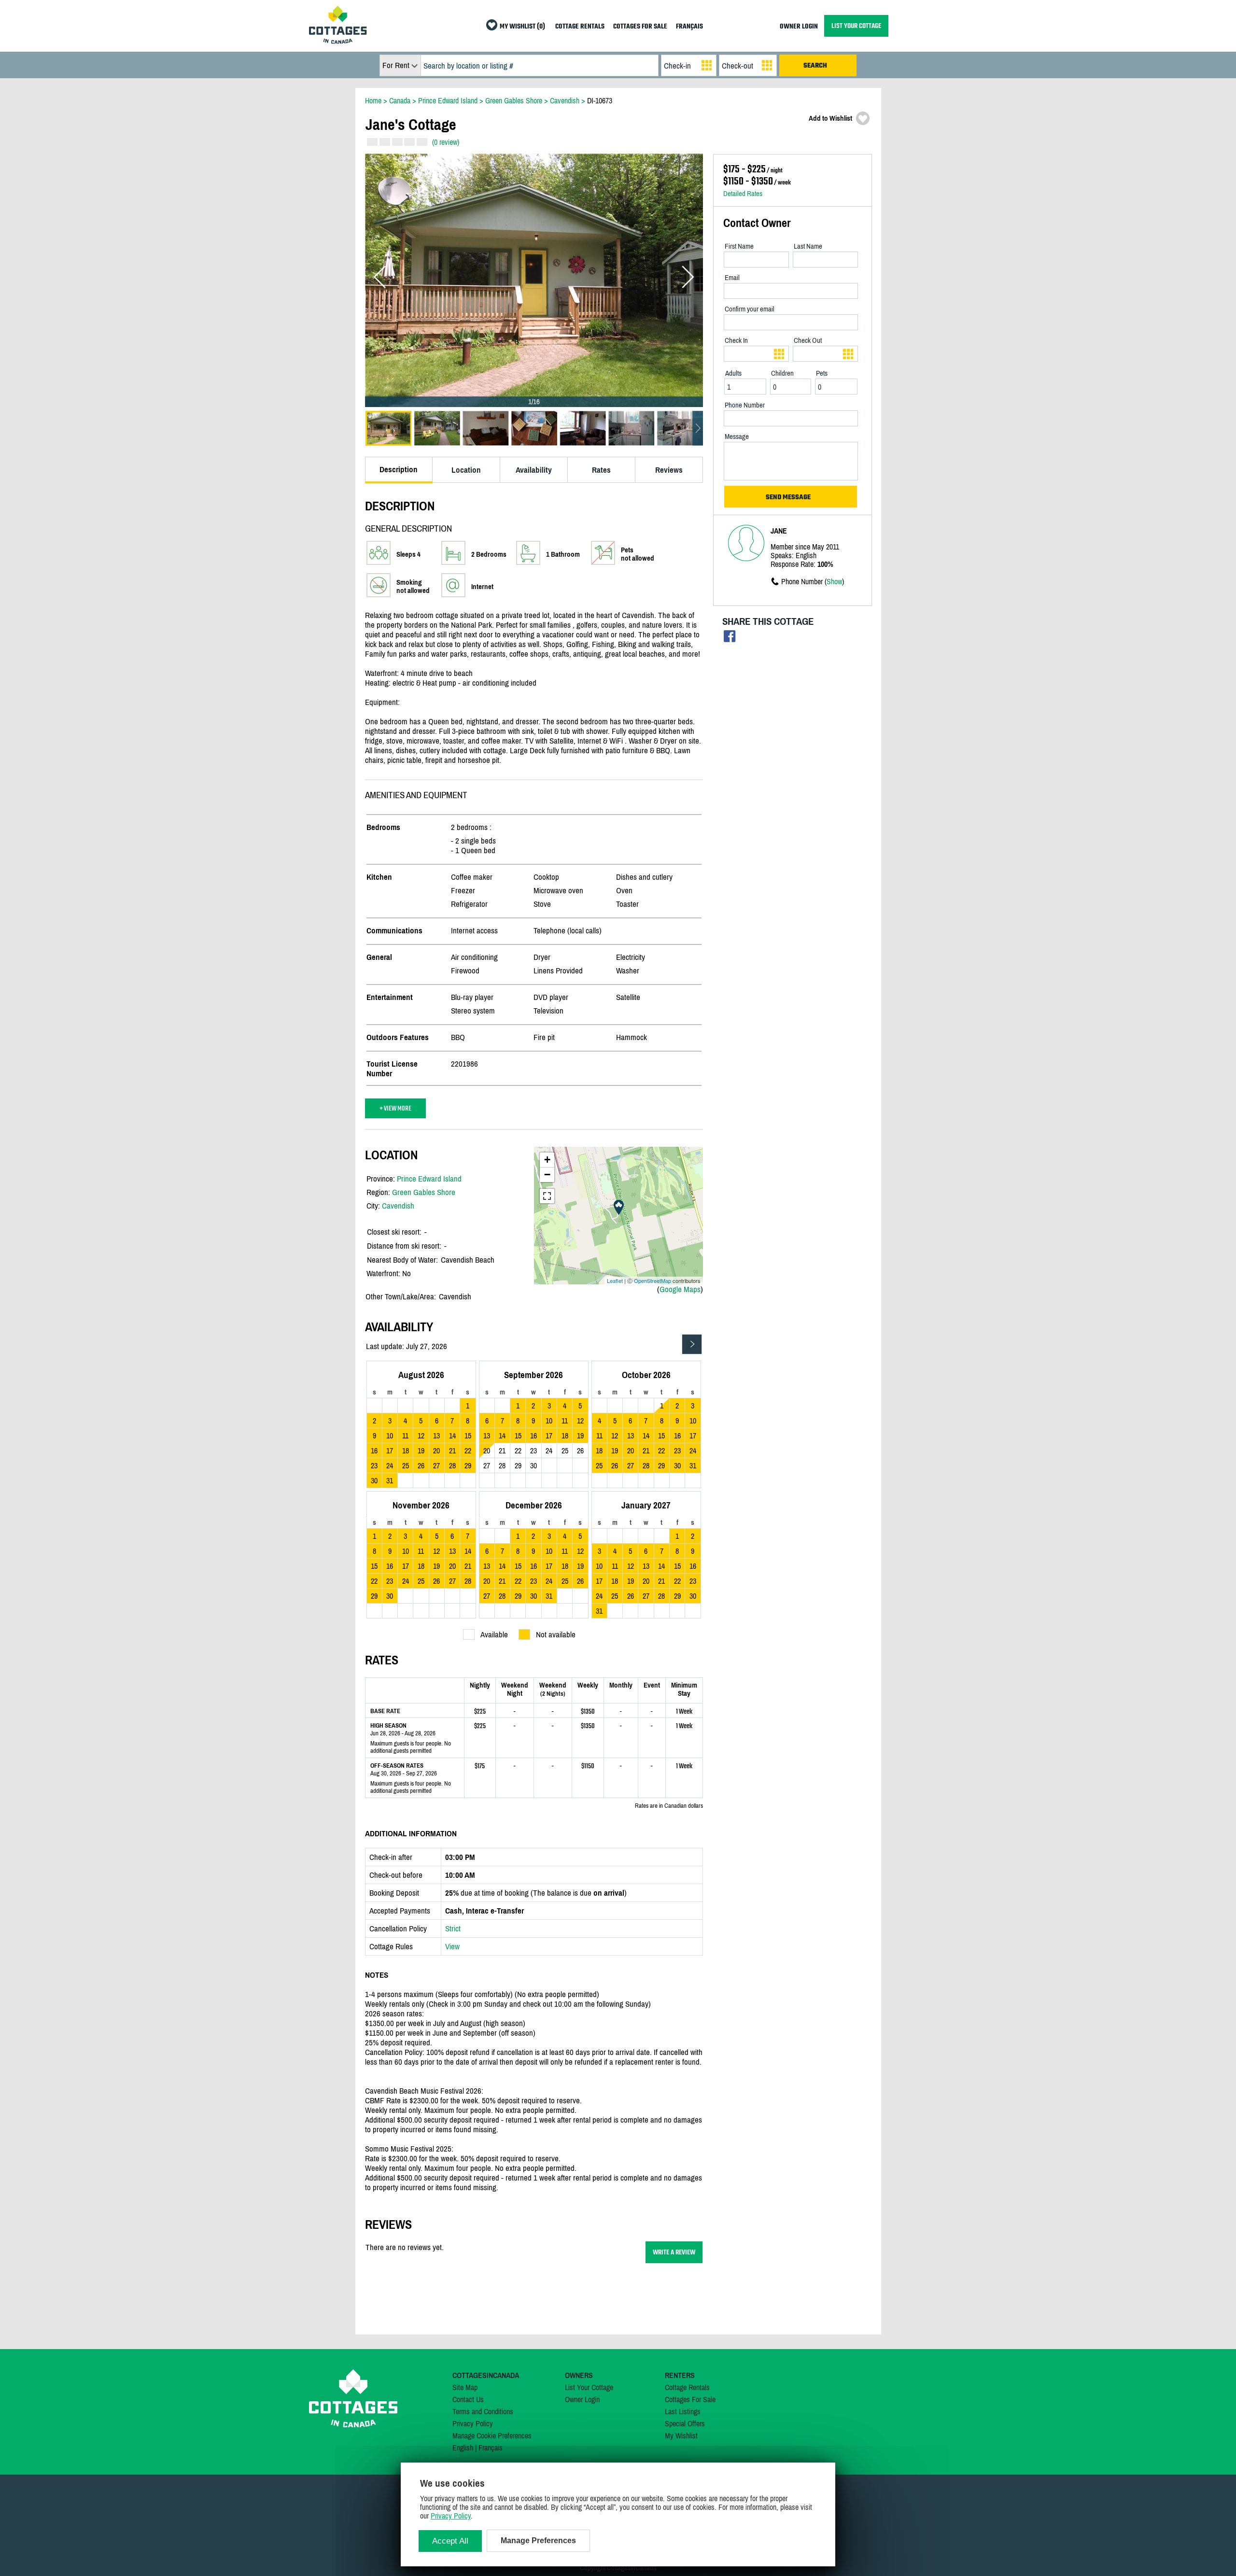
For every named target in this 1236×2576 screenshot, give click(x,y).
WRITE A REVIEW (674, 2252)
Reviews (669, 470)
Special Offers (685, 2423)
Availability (534, 470)
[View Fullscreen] (547, 1196)
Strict (453, 1928)
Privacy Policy (473, 2423)
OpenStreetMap (653, 1281)
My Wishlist (681, 2435)
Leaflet (615, 1281)
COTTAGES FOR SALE (640, 27)
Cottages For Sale (690, 2399)
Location (466, 470)
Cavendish (398, 1206)
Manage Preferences (538, 2541)
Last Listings (683, 2411)
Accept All (450, 2541)
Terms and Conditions (483, 2411)
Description (399, 469)
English (463, 2448)
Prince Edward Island (429, 1179)
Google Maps (680, 1289)
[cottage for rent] (338, 41)
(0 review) (446, 142)
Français (491, 2448)
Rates (601, 470)
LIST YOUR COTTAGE (856, 26)
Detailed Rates (743, 193)
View (452, 1946)
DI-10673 (600, 100)
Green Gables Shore (424, 1192)
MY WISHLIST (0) (522, 27)
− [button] (547, 1175)
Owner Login (582, 2399)
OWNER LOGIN (799, 27)
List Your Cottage (589, 2387)
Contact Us (468, 2399)
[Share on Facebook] (730, 639)
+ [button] (547, 1160)
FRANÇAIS (689, 27)
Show (834, 581)
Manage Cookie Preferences (492, 2435)
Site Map (465, 2387)
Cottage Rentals (687, 2387)
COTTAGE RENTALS (580, 27)
